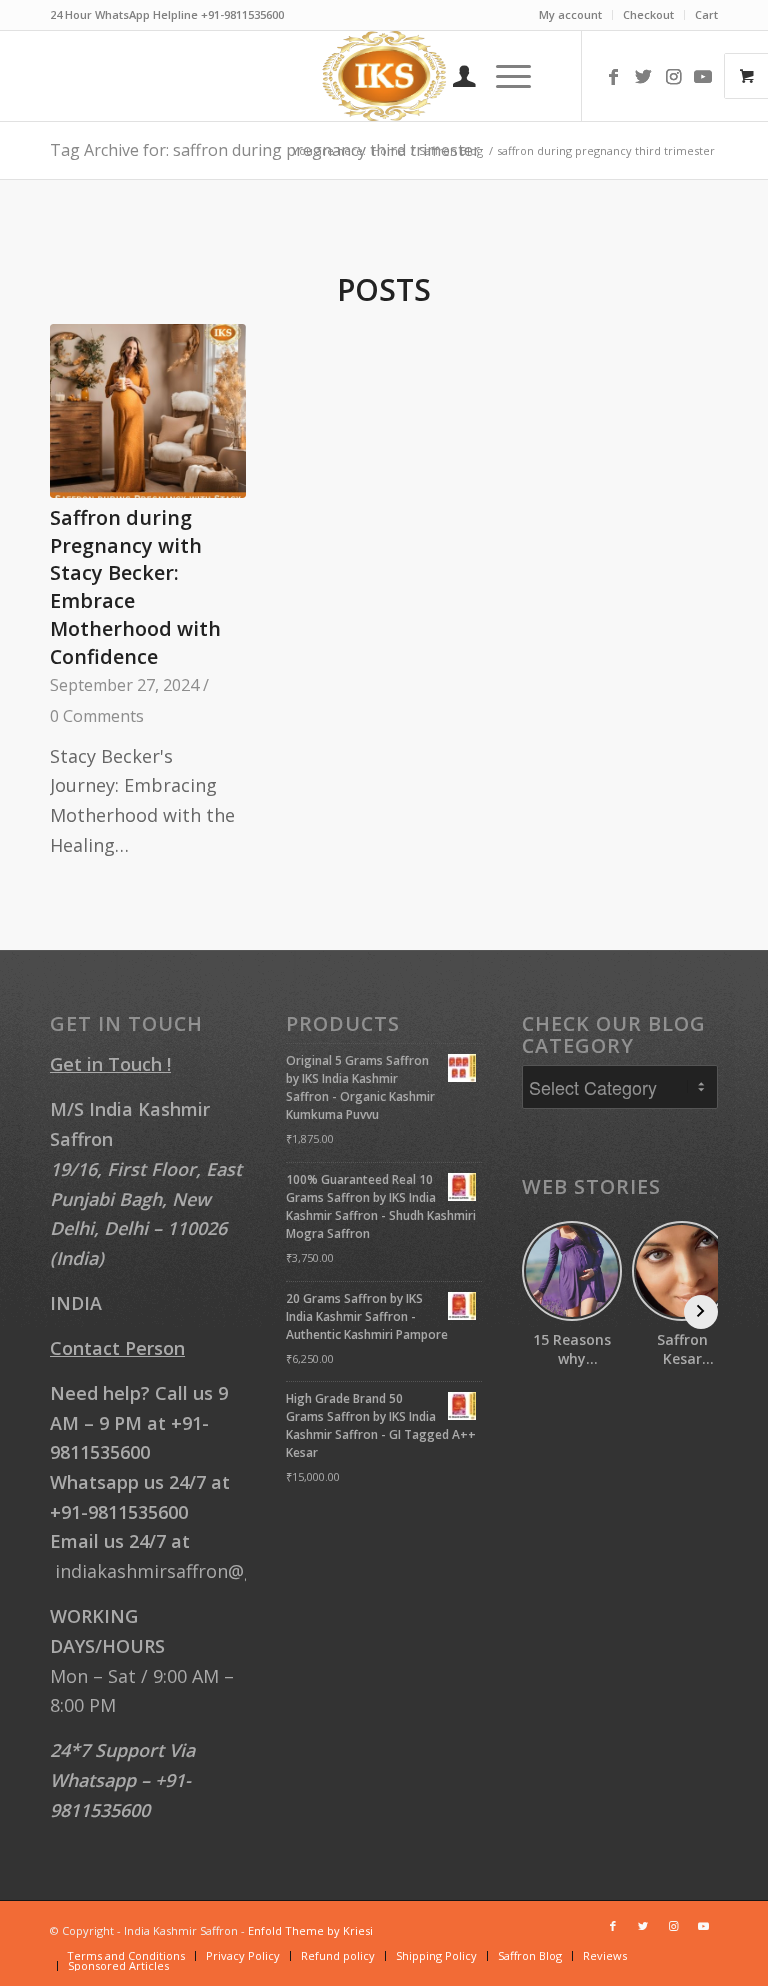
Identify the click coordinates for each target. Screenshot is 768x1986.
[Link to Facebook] (613, 76)
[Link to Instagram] (673, 76)
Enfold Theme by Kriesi (310, 1930)
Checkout (648, 14)
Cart (706, 14)
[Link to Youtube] (703, 76)
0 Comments (97, 716)
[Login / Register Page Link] (454, 76)
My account (570, 14)
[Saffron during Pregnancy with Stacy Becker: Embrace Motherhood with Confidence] (148, 411)
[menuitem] (571, 15)
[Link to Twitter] (643, 76)
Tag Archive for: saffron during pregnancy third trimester (265, 150)
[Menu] (503, 76)
